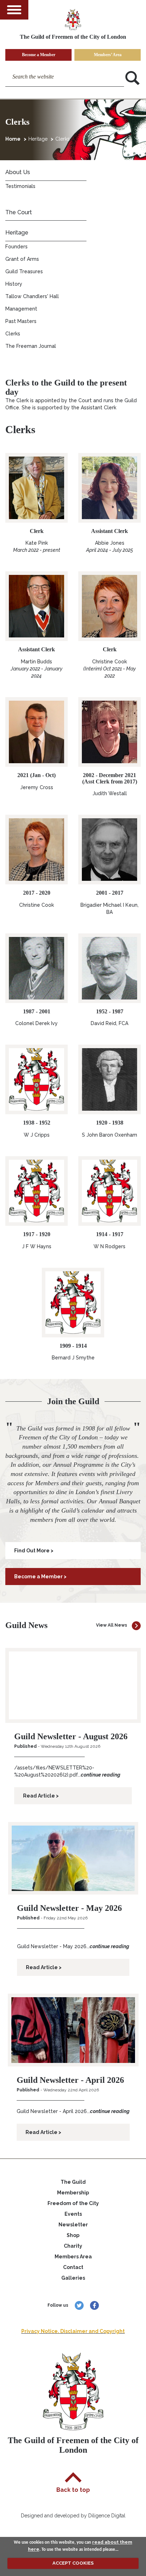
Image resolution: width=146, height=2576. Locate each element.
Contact (73, 2267)
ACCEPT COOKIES (73, 2563)
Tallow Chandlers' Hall (32, 296)
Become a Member (39, 55)
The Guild (73, 2182)
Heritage (38, 139)
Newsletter (73, 2225)
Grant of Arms (22, 259)
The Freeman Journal (31, 346)
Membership (73, 2193)
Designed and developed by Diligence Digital (73, 2516)
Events (73, 2214)
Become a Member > (40, 1577)
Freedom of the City (73, 2203)
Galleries (73, 2278)
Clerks (63, 139)
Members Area (73, 2257)
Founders (16, 247)
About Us (18, 172)
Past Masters (21, 321)
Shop (73, 2235)
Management (21, 309)
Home (13, 139)
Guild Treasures (24, 271)
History (14, 284)
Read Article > (41, 1796)
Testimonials (20, 186)
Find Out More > (34, 1551)
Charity (73, 2246)
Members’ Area (108, 55)
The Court (19, 212)
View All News (112, 1625)
